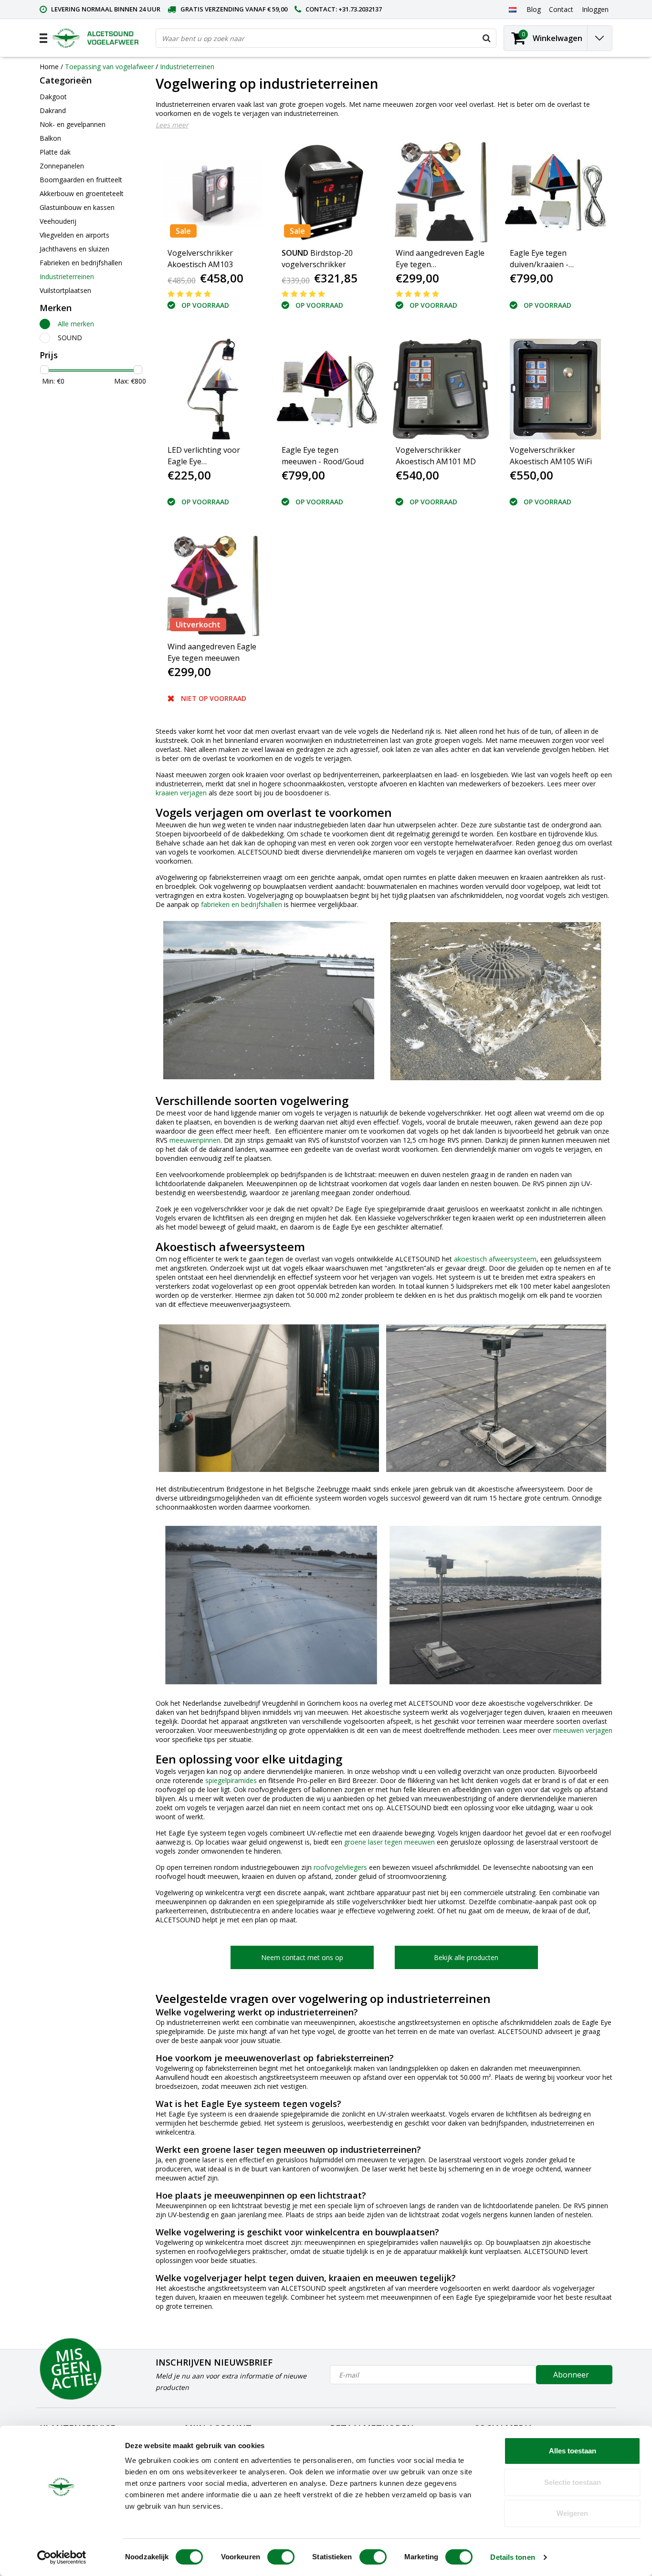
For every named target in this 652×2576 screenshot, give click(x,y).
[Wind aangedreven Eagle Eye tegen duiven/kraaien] (441, 192)
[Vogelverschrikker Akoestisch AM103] (213, 192)
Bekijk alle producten (466, 1957)
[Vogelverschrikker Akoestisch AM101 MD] (441, 389)
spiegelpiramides (231, 1780)
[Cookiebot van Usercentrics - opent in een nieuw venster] (62, 2557)
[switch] (281, 2557)
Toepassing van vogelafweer (109, 67)
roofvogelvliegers (340, 1867)
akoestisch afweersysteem (495, 1259)
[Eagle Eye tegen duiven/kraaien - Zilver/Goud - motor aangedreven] (555, 192)
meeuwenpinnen (195, 1140)
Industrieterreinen (187, 67)
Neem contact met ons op (302, 1957)
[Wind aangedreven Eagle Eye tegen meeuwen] (213, 586)
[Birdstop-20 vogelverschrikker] (327, 192)
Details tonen (512, 2557)
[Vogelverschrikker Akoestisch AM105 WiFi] (555, 389)
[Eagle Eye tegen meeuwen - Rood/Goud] (327, 389)
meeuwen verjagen (583, 1730)
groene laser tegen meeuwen (389, 1842)
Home (49, 67)
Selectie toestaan (573, 2482)
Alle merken (76, 324)
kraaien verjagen (181, 793)
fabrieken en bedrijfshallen (242, 904)
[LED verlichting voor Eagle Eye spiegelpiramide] (213, 389)
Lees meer (172, 125)
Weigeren (572, 2513)
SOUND (70, 338)
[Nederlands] (512, 9)
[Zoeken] (486, 38)
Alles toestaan (573, 2451)
